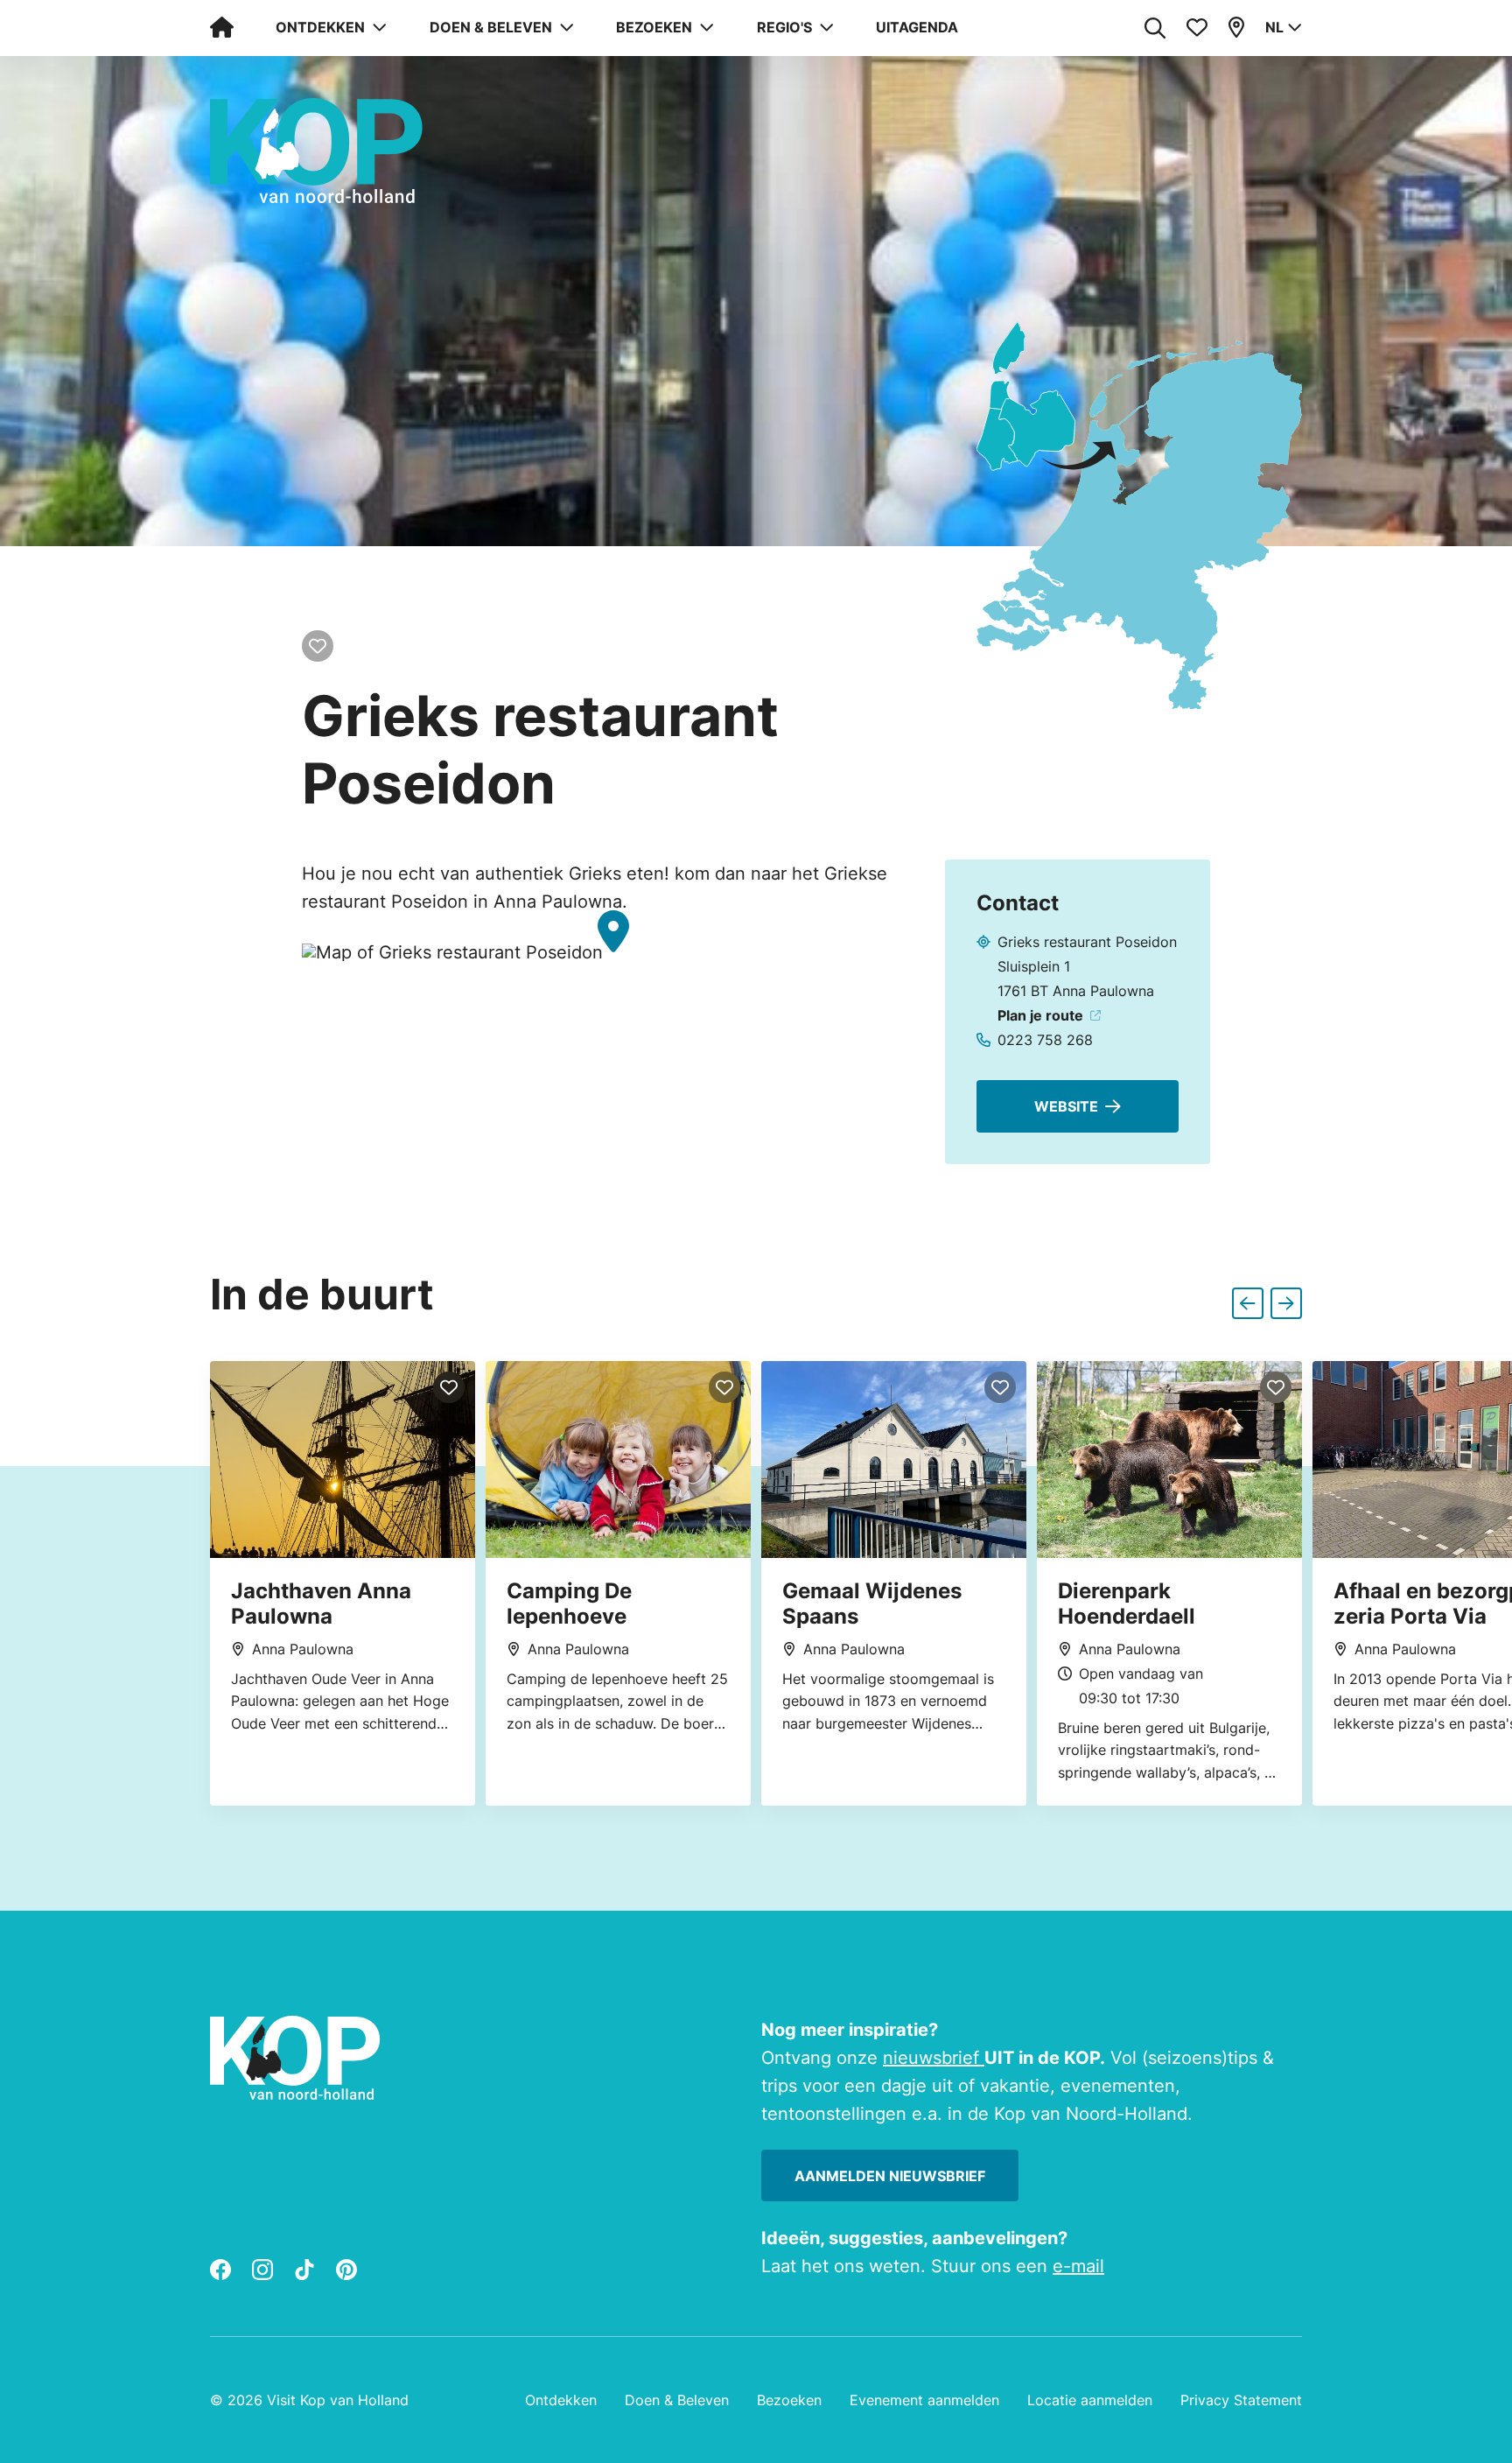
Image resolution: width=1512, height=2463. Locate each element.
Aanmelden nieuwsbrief (890, 2176)
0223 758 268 (1045, 1040)
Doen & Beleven (677, 2400)
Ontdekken (561, 2400)
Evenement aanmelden (924, 2400)
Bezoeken (789, 2400)
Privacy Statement (1241, 2400)
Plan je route (1040, 1015)
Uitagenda (917, 27)
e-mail (1078, 2266)
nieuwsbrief (934, 2058)
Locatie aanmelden (1090, 2400)
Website (1066, 1106)
